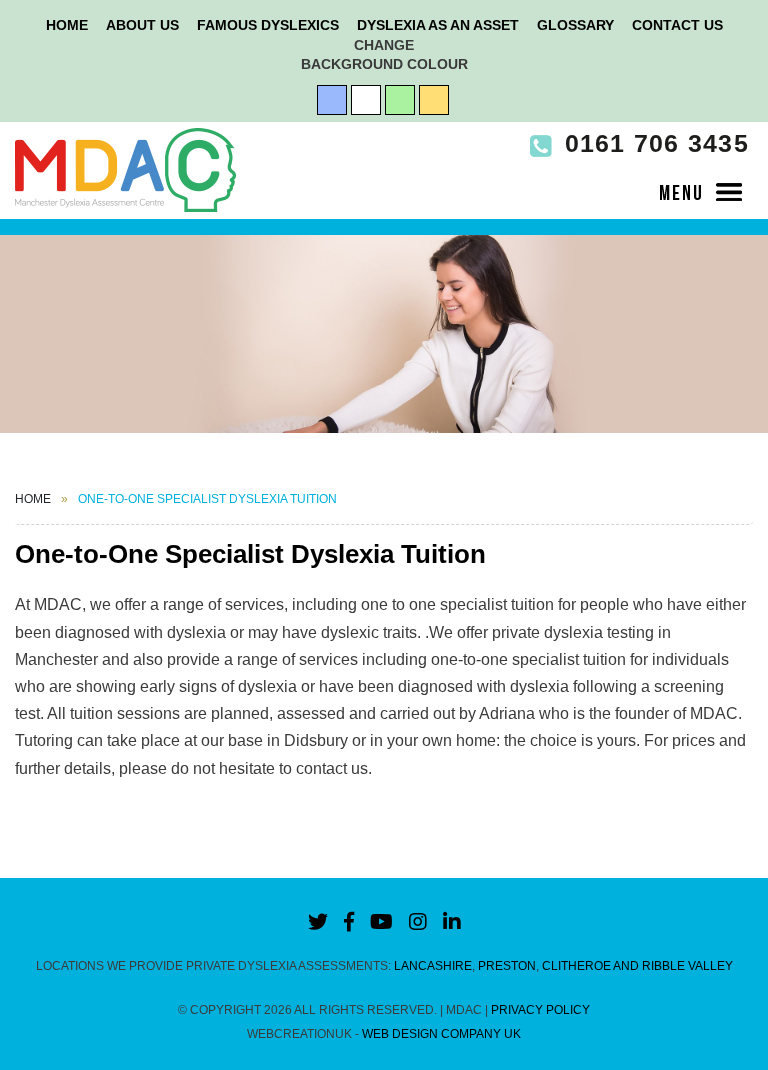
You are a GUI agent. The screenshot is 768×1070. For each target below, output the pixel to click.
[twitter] (318, 922)
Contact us (677, 25)
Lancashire (433, 966)
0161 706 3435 (652, 143)
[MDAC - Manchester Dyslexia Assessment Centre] (125, 169)
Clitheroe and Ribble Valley (637, 966)
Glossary (575, 25)
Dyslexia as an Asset (438, 25)
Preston (507, 966)
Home (67, 25)
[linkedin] (452, 922)
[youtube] (381, 922)
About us (142, 25)
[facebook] (349, 922)
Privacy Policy (540, 1010)
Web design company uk (441, 1034)
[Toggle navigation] (701, 190)
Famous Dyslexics (268, 25)
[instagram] (418, 922)
